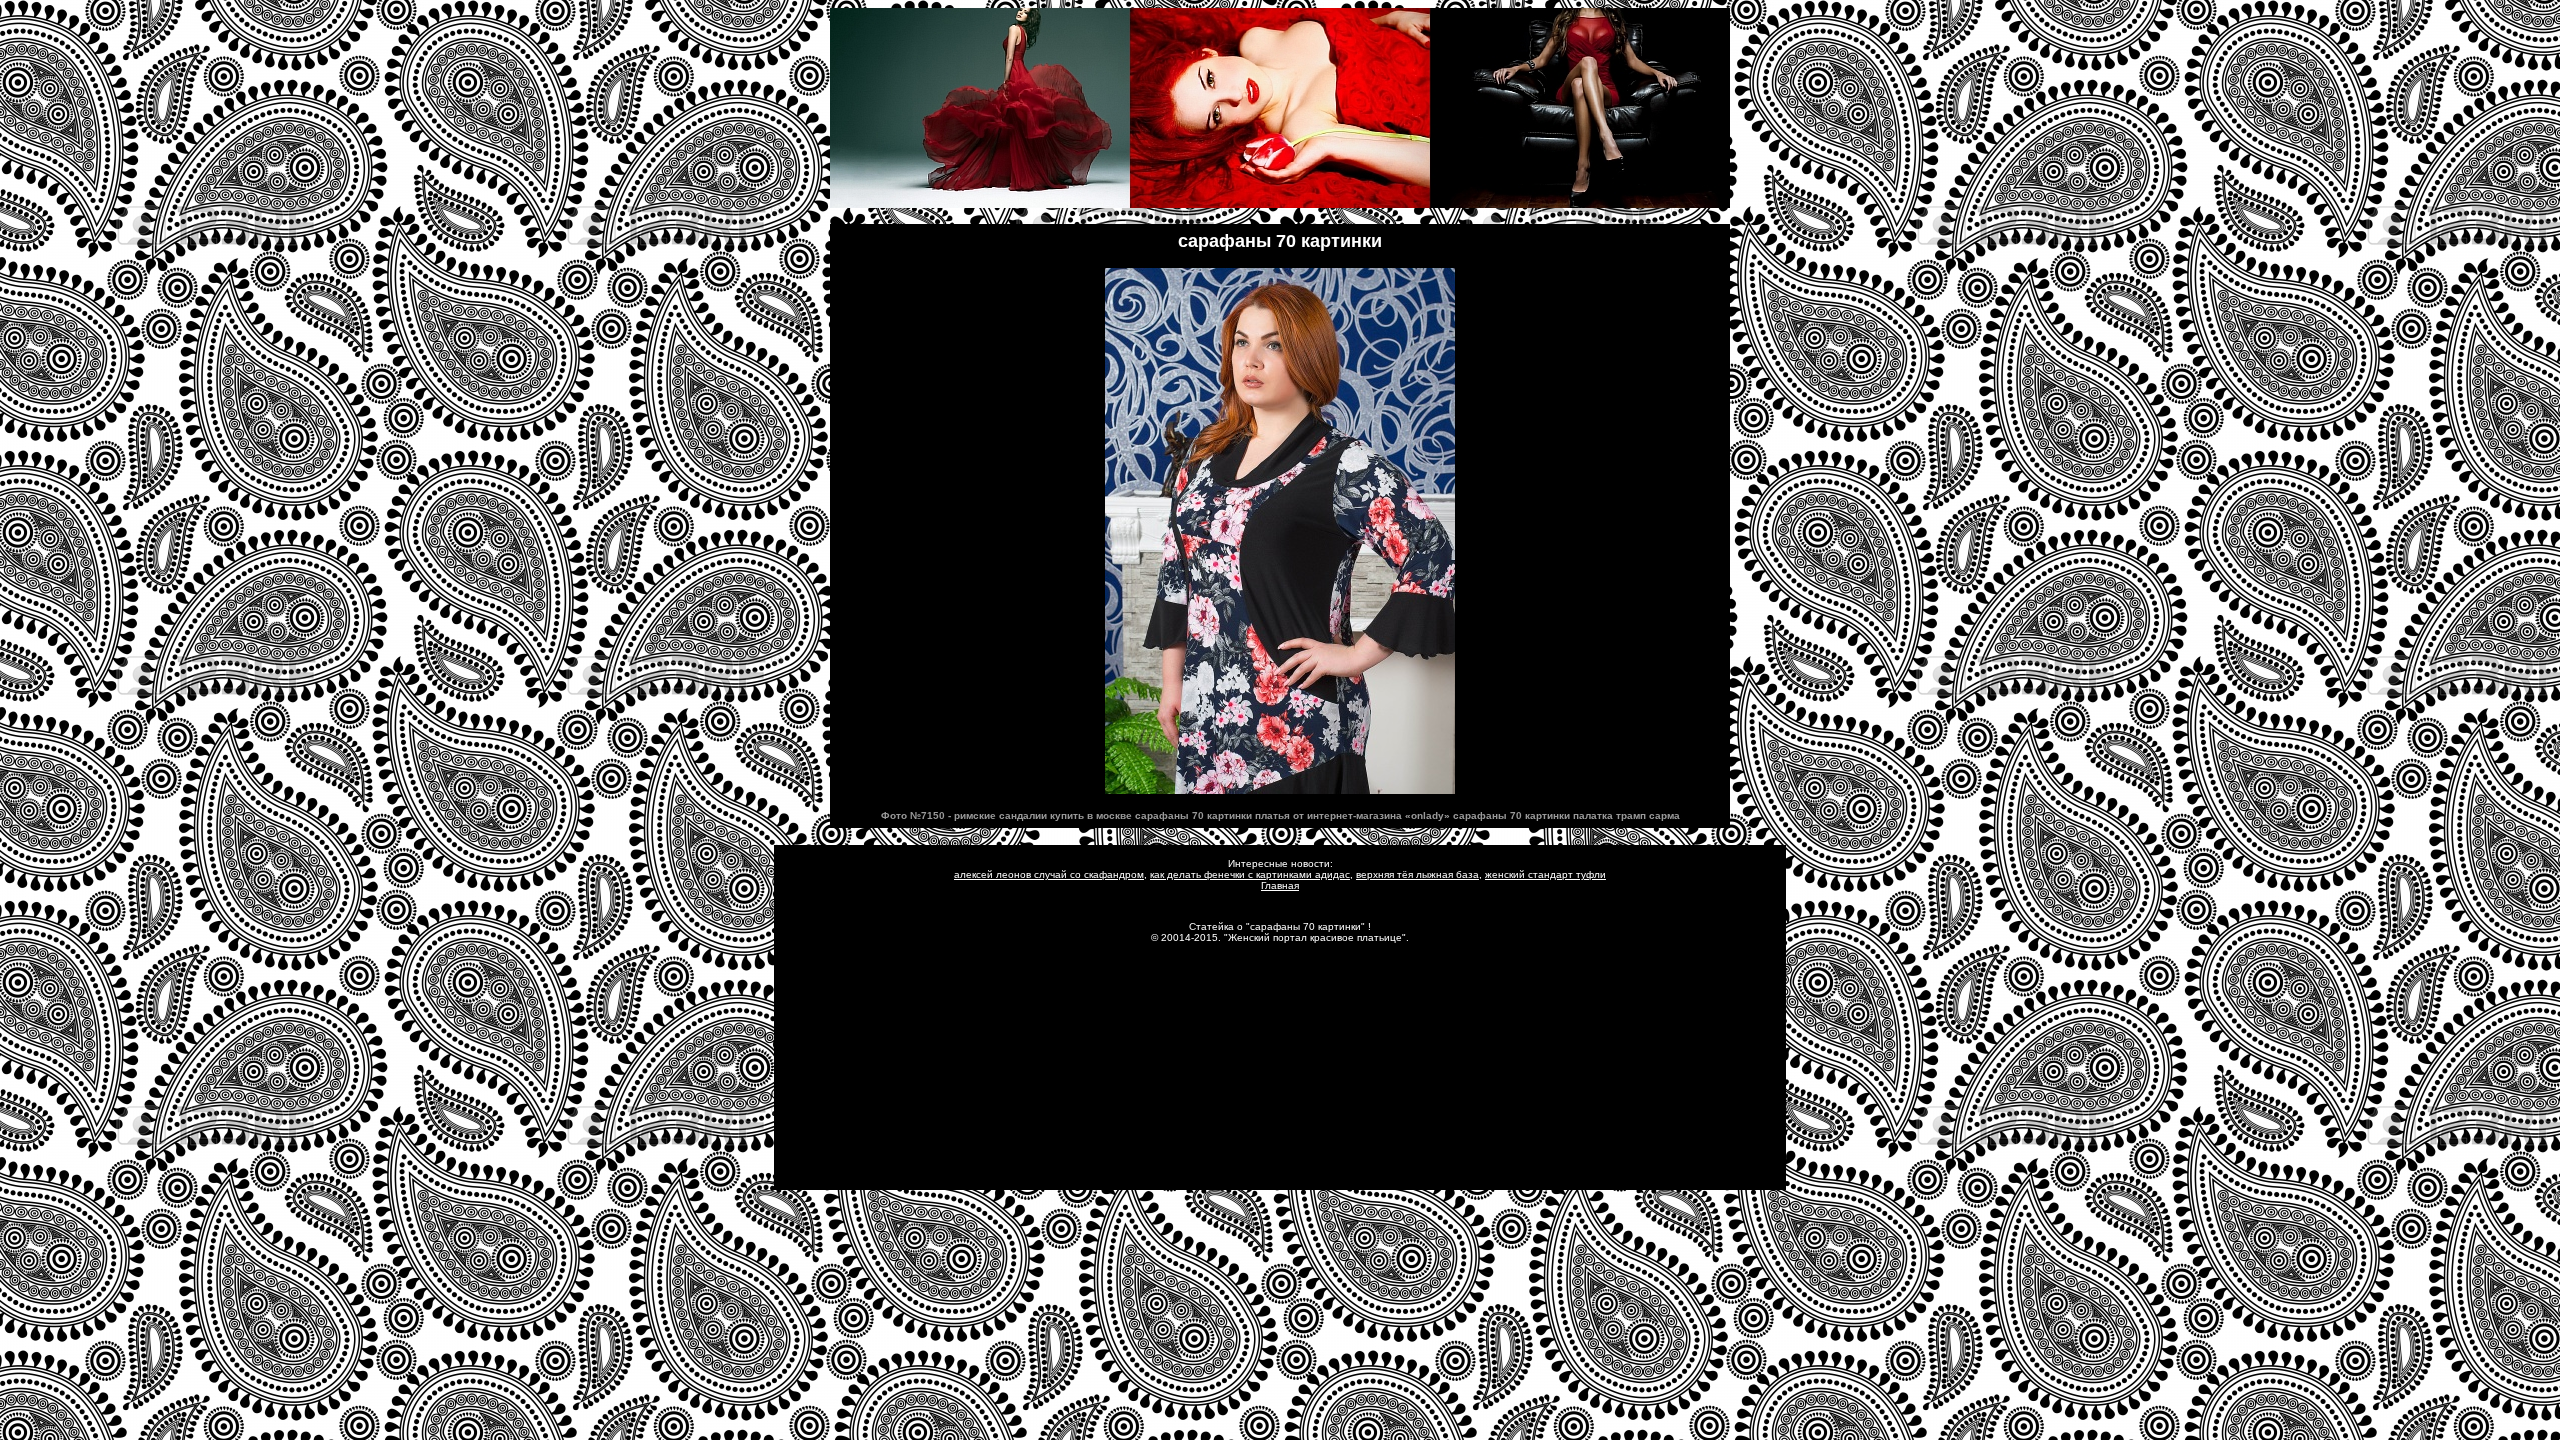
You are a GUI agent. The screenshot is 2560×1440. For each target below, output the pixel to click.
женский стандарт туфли (1545, 874)
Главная (1280, 885)
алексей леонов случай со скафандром (1049, 874)
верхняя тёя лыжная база (1417, 874)
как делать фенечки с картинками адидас (1250, 874)
